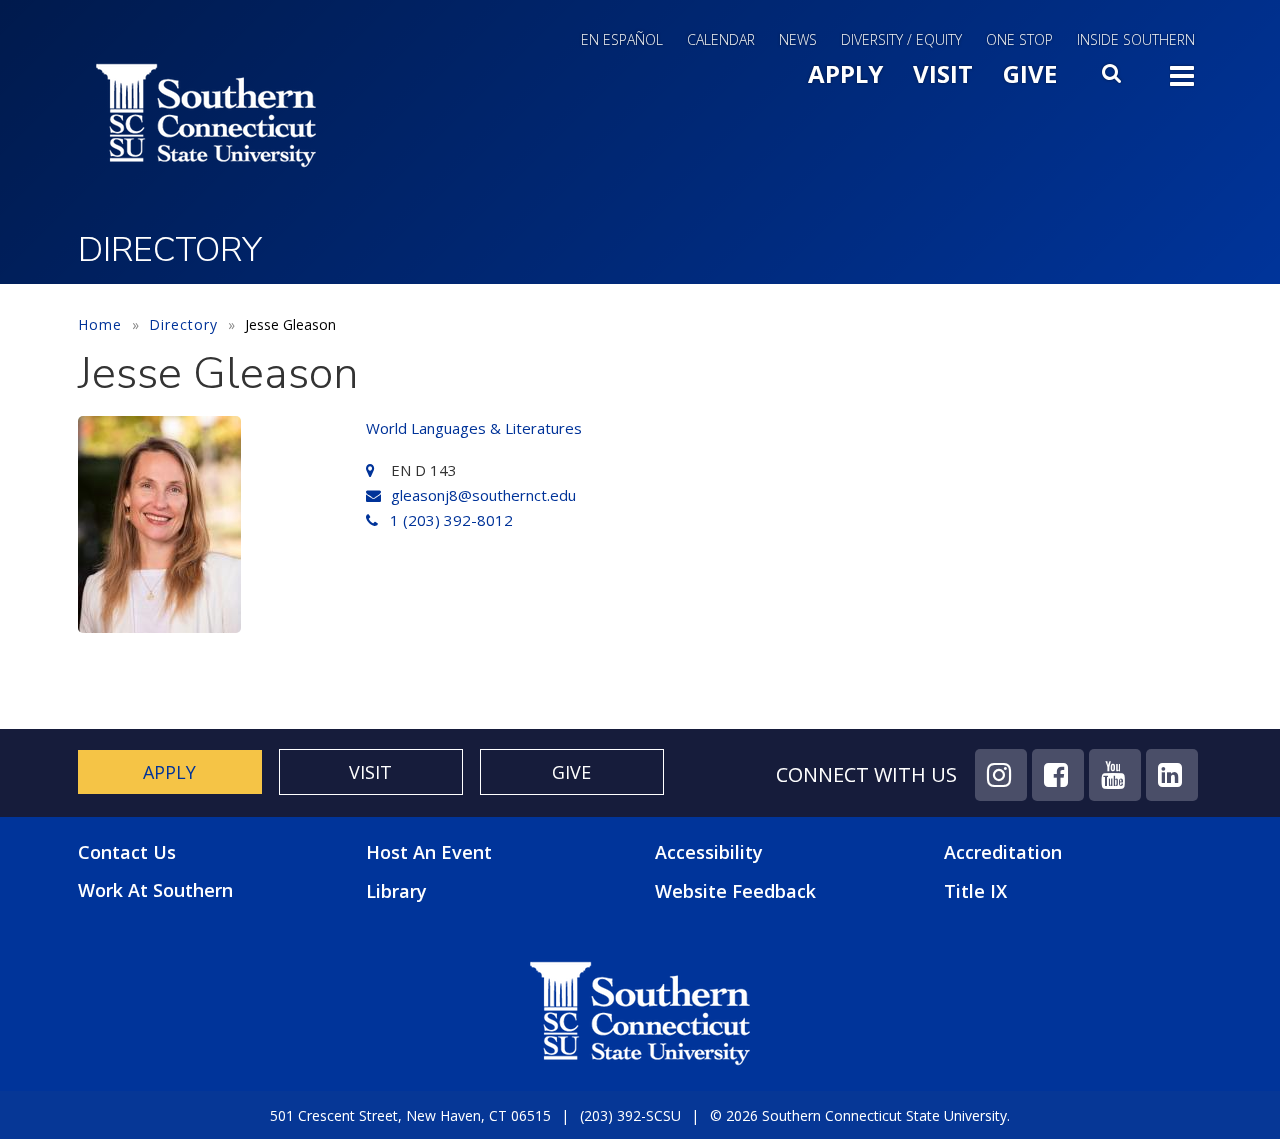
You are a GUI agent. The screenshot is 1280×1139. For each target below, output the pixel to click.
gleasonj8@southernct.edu (483, 495)
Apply (845, 73)
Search (1113, 79)
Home (100, 324)
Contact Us (127, 852)
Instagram (1001, 775)
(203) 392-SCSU (630, 1115)
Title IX (975, 891)
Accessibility (709, 852)
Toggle (1182, 82)
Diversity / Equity (901, 39)
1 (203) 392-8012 (451, 520)
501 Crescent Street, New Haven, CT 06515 (410, 1115)
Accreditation (1003, 852)
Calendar (721, 39)
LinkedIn (1172, 775)
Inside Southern (1136, 39)
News (798, 39)
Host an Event (429, 852)
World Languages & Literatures (474, 428)
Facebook (1058, 775)
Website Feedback (735, 891)
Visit (943, 73)
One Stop (1019, 39)
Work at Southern (155, 890)
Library (396, 891)
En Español (622, 39)
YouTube (1115, 775)
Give (1030, 73)
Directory (183, 324)
